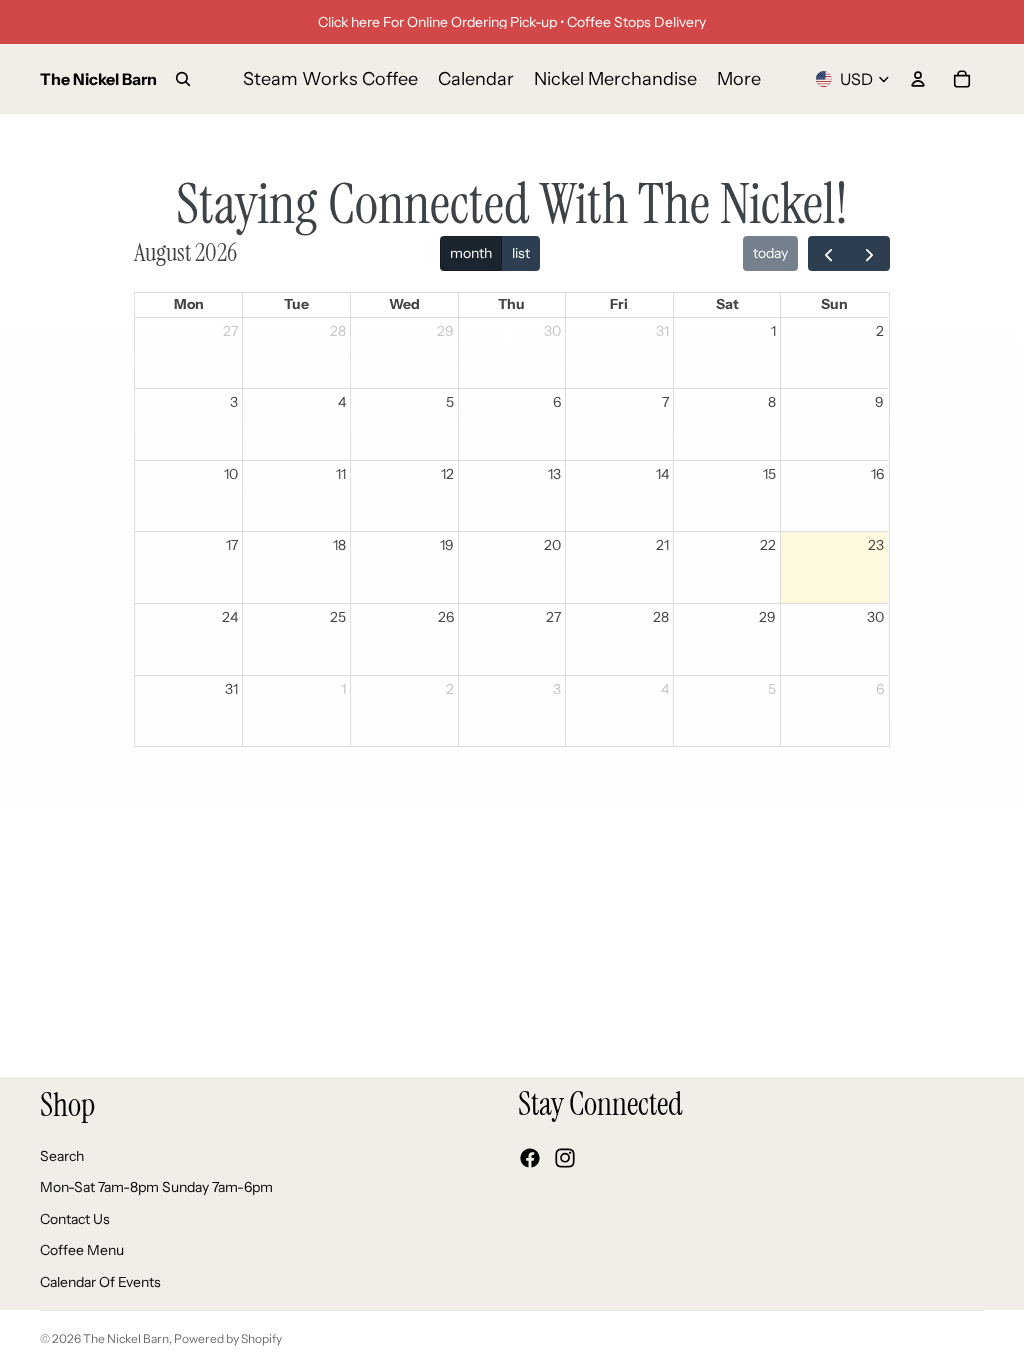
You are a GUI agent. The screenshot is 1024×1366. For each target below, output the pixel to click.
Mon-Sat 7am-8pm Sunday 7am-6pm (156, 1187)
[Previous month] (828, 253)
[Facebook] (530, 1158)
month (471, 253)
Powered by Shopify (228, 1338)
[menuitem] (739, 79)
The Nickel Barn (126, 1338)
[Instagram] (565, 1158)
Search (62, 1155)
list (521, 253)
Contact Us (75, 1218)
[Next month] (868, 253)
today (770, 253)
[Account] (918, 79)
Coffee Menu (82, 1250)
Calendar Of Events (100, 1282)
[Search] (183, 79)
